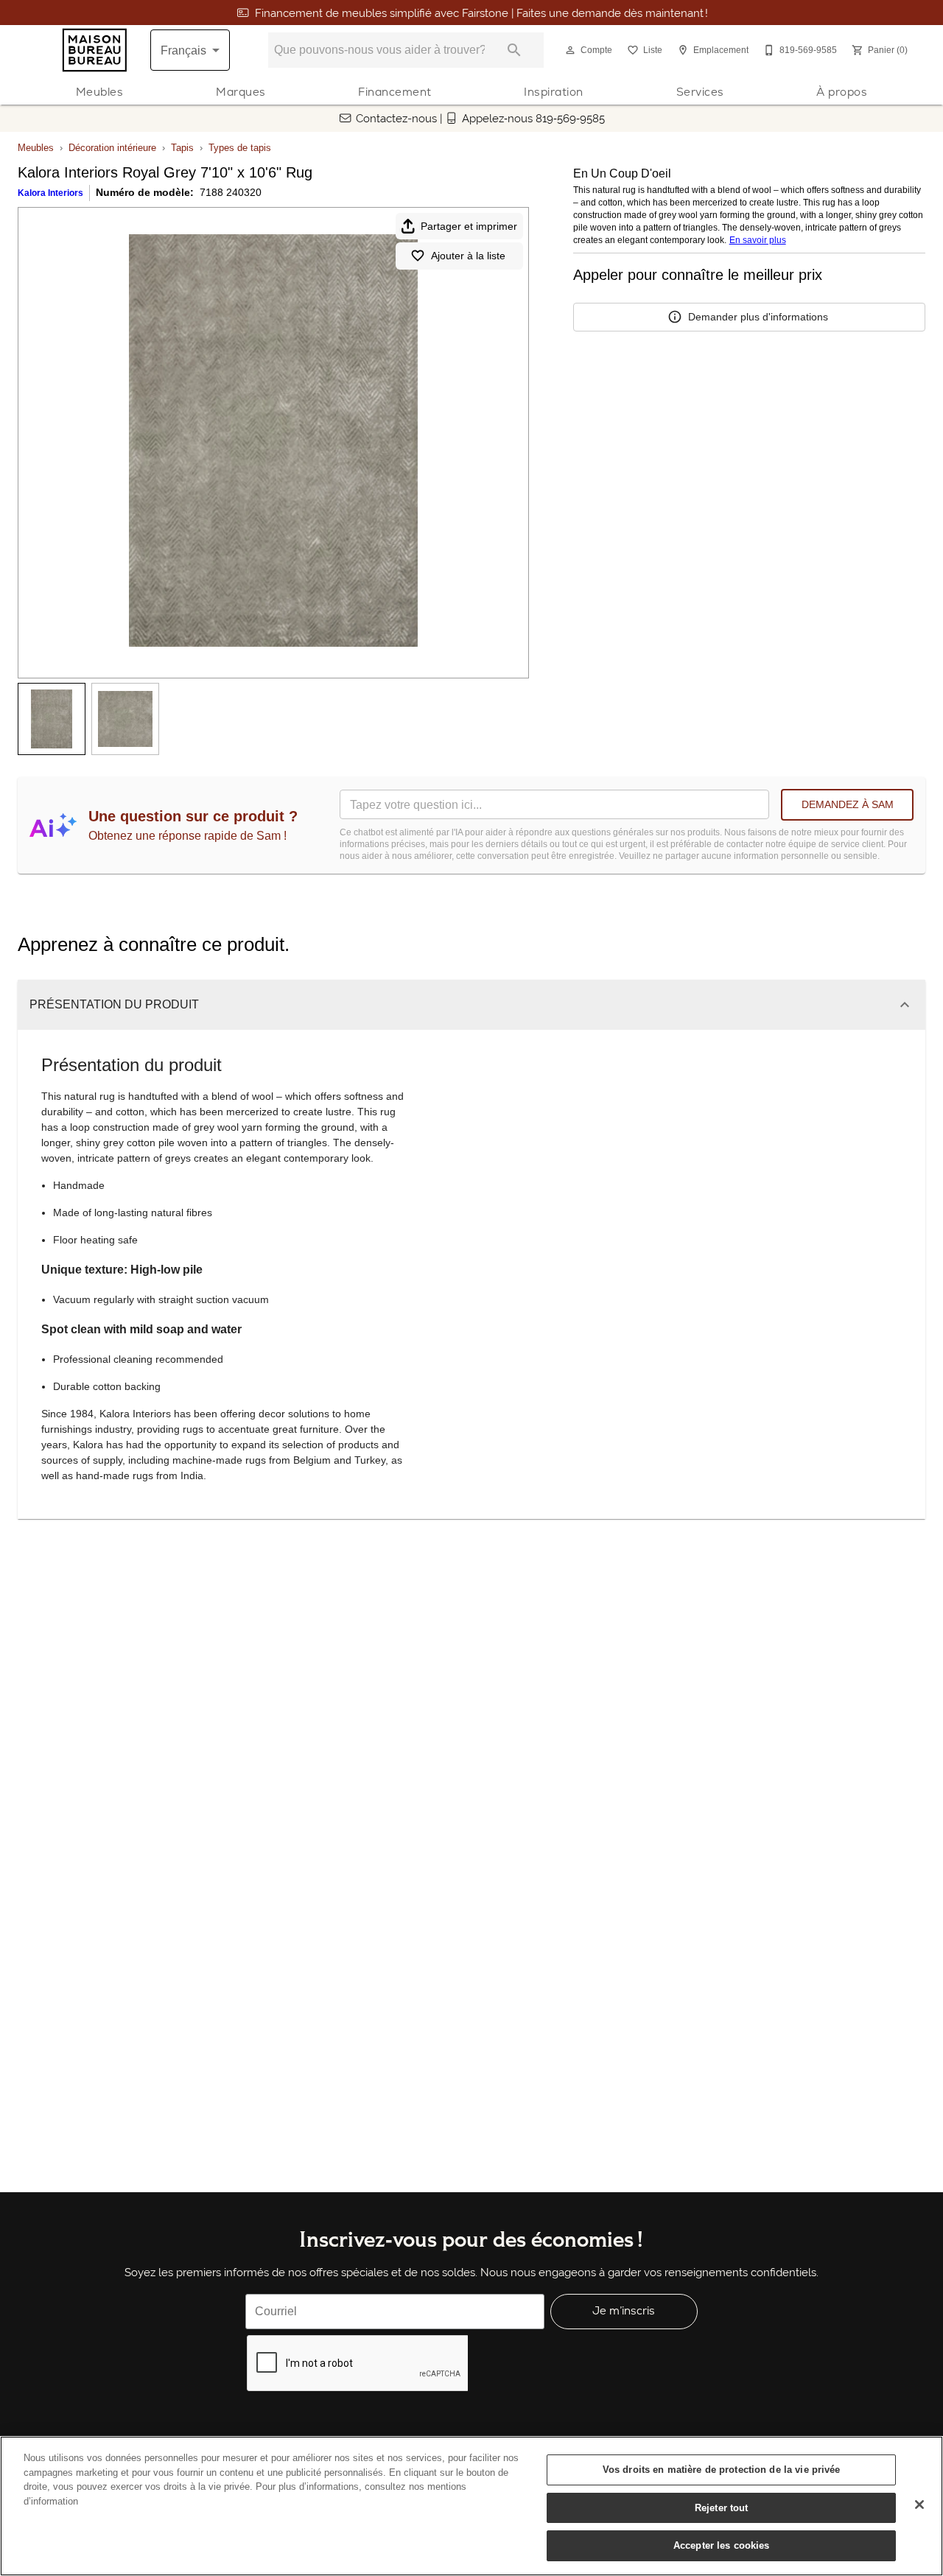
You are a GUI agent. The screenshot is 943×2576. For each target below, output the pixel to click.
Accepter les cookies (722, 2545)
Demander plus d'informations (758, 317)
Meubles (100, 92)
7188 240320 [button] (231, 192)
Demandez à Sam (848, 804)
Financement (395, 92)
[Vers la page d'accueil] (95, 50)
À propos (842, 92)
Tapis (182, 148)
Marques (241, 92)
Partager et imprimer (469, 226)
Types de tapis (240, 148)
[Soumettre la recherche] (514, 50)
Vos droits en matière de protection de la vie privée (722, 2470)
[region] (471, 2506)
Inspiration (554, 92)
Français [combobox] (183, 50)
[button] (570, 50)
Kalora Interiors (50, 193)
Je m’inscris (624, 2310)
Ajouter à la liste (468, 256)
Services (700, 92)
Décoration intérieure (112, 148)
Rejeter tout (722, 2508)
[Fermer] (919, 2505)
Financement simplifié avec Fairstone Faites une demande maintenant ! (481, 13)
